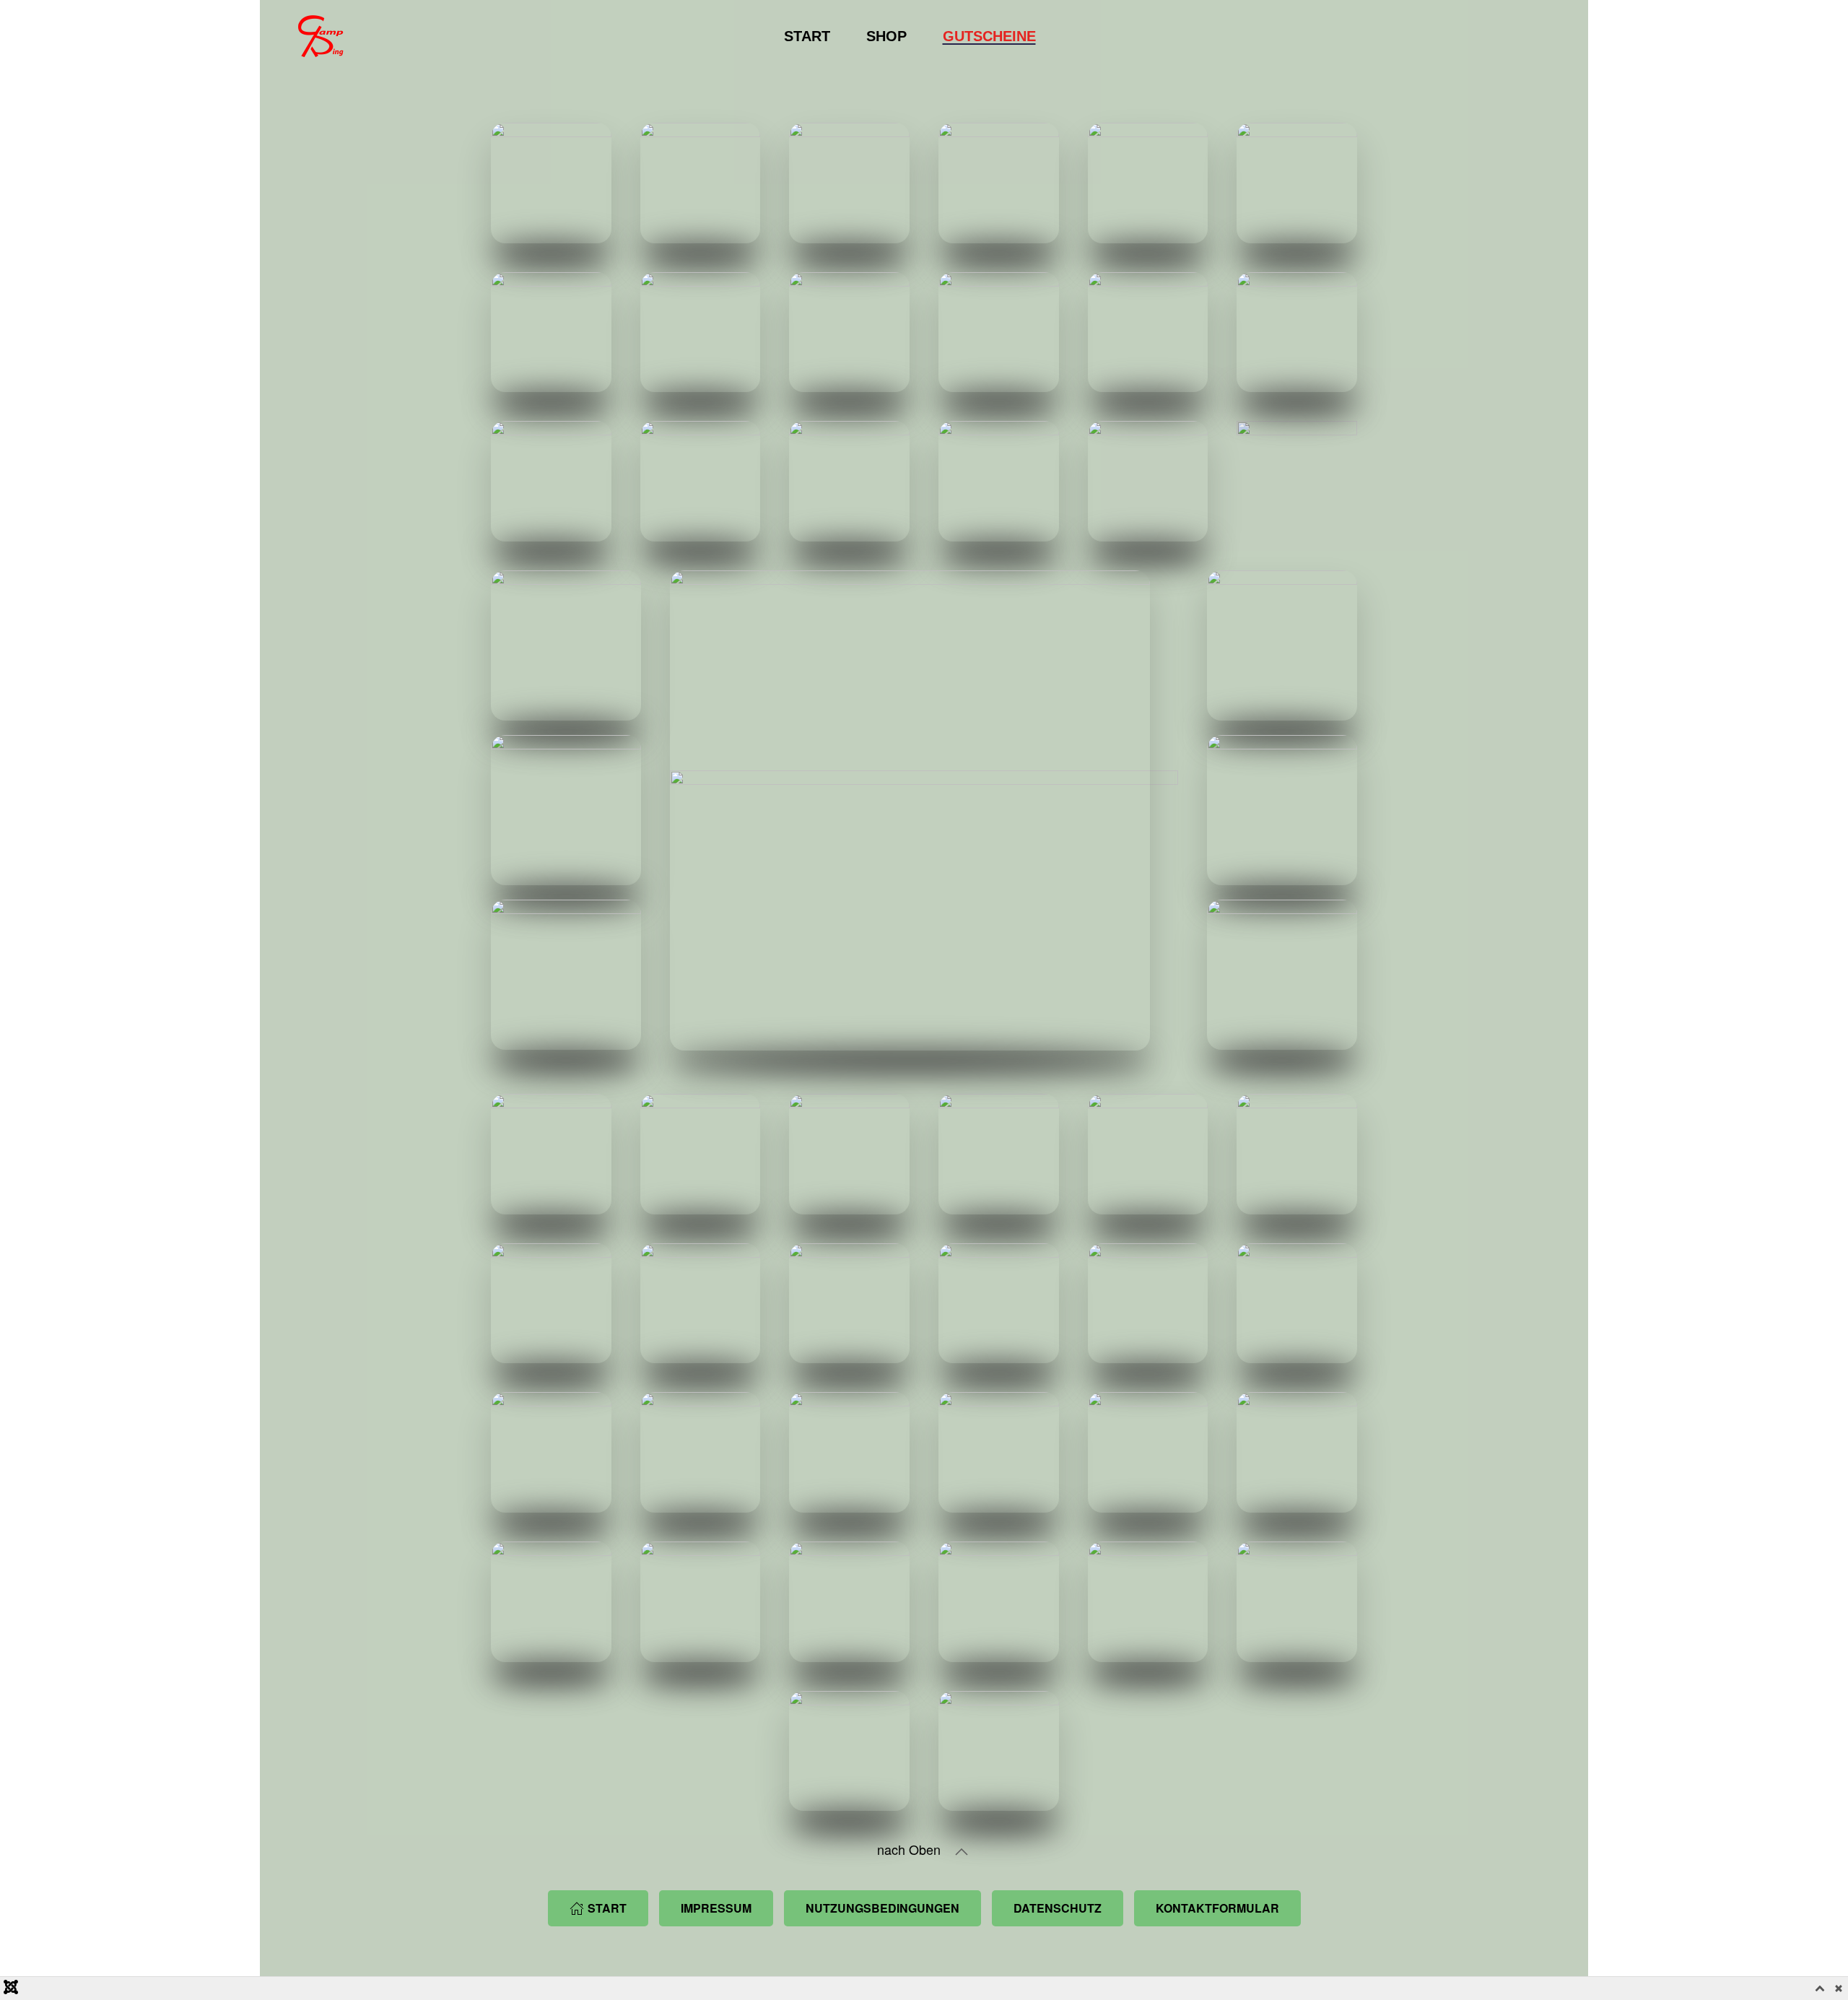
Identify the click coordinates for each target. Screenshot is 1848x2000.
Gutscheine (989, 36)
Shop (886, 36)
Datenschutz (1058, 1908)
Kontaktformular (1217, 1908)
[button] (962, 1852)
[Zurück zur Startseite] (317, 36)
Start (807, 36)
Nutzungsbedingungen (882, 1908)
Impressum (716, 1908)
